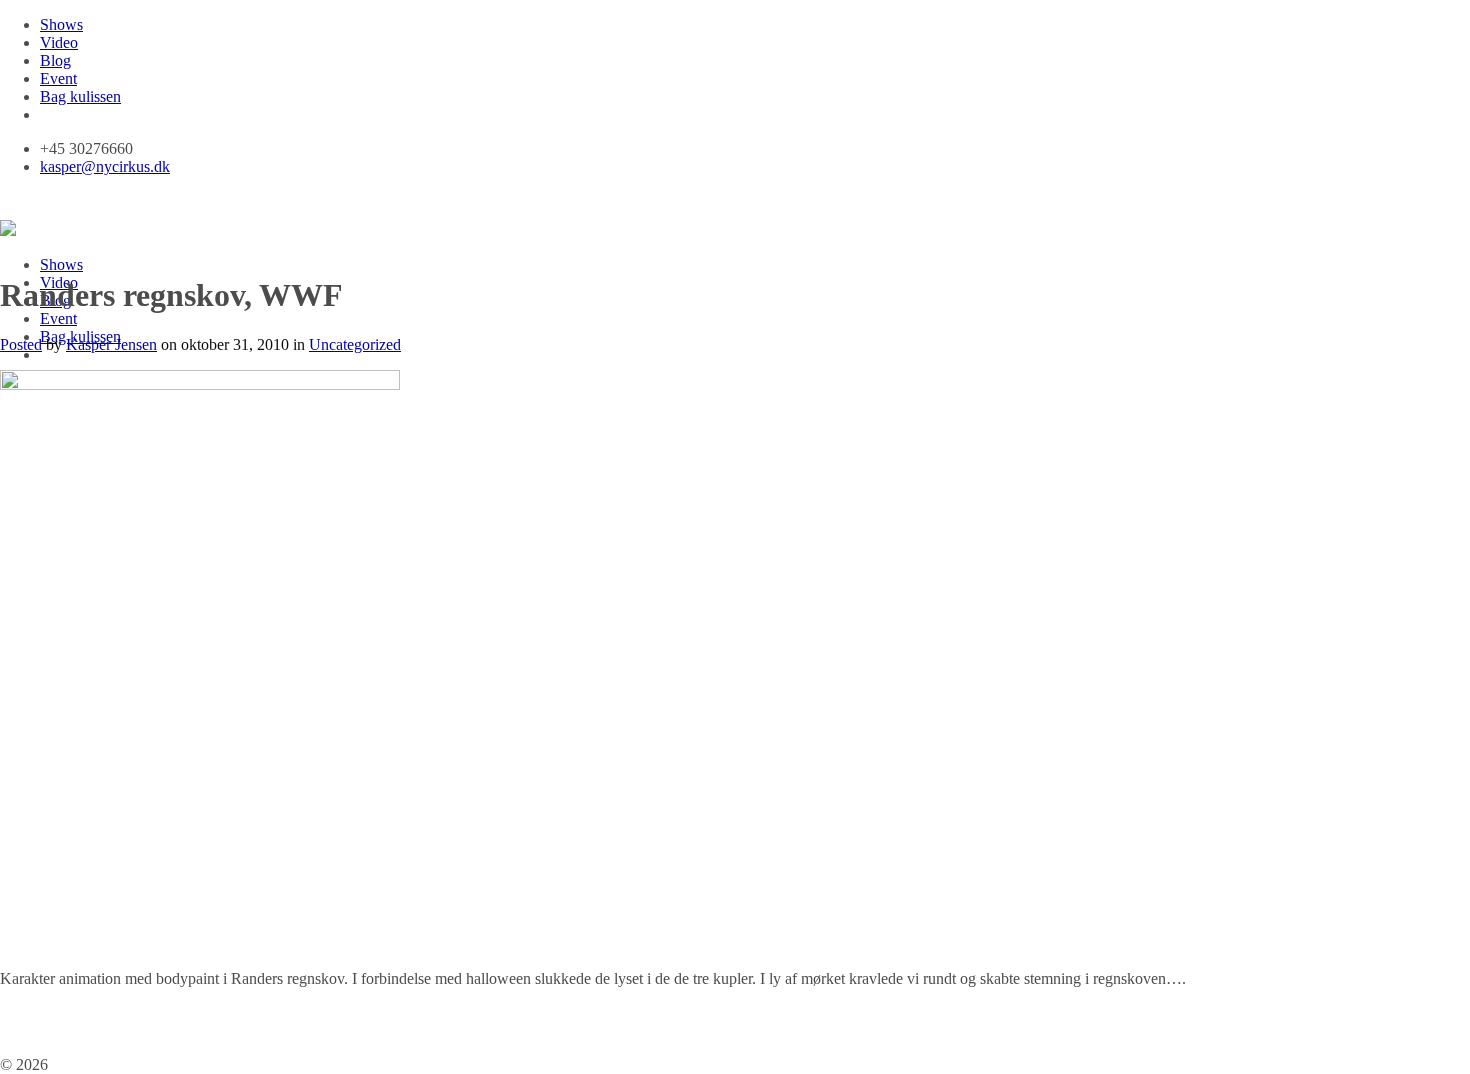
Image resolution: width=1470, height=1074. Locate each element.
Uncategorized (355, 344)
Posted (21, 344)
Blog (55, 60)
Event (58, 78)
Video (59, 42)
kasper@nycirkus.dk (105, 166)
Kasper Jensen (111, 344)
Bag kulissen (80, 96)
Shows (61, 24)
